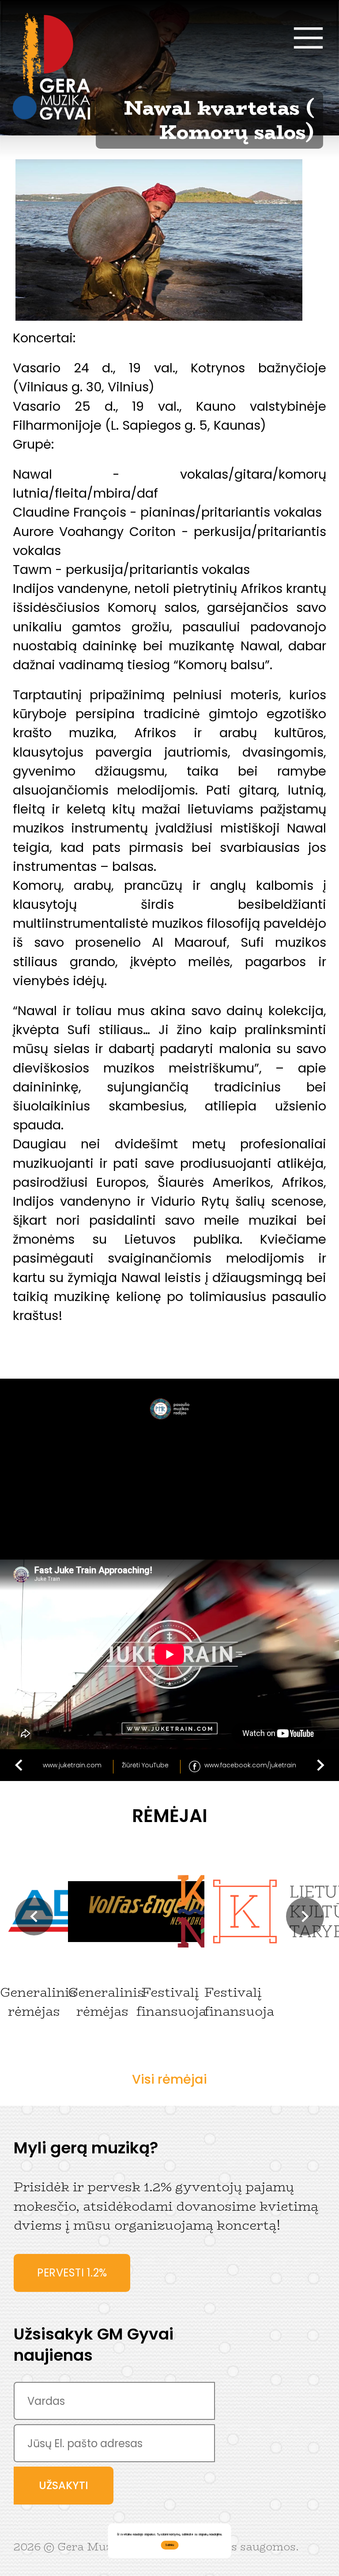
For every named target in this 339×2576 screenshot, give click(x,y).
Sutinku (169, 2545)
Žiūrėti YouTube (145, 1765)
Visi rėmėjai (169, 2079)
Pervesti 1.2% (72, 2273)
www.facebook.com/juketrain (250, 1765)
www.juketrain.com (72, 1765)
